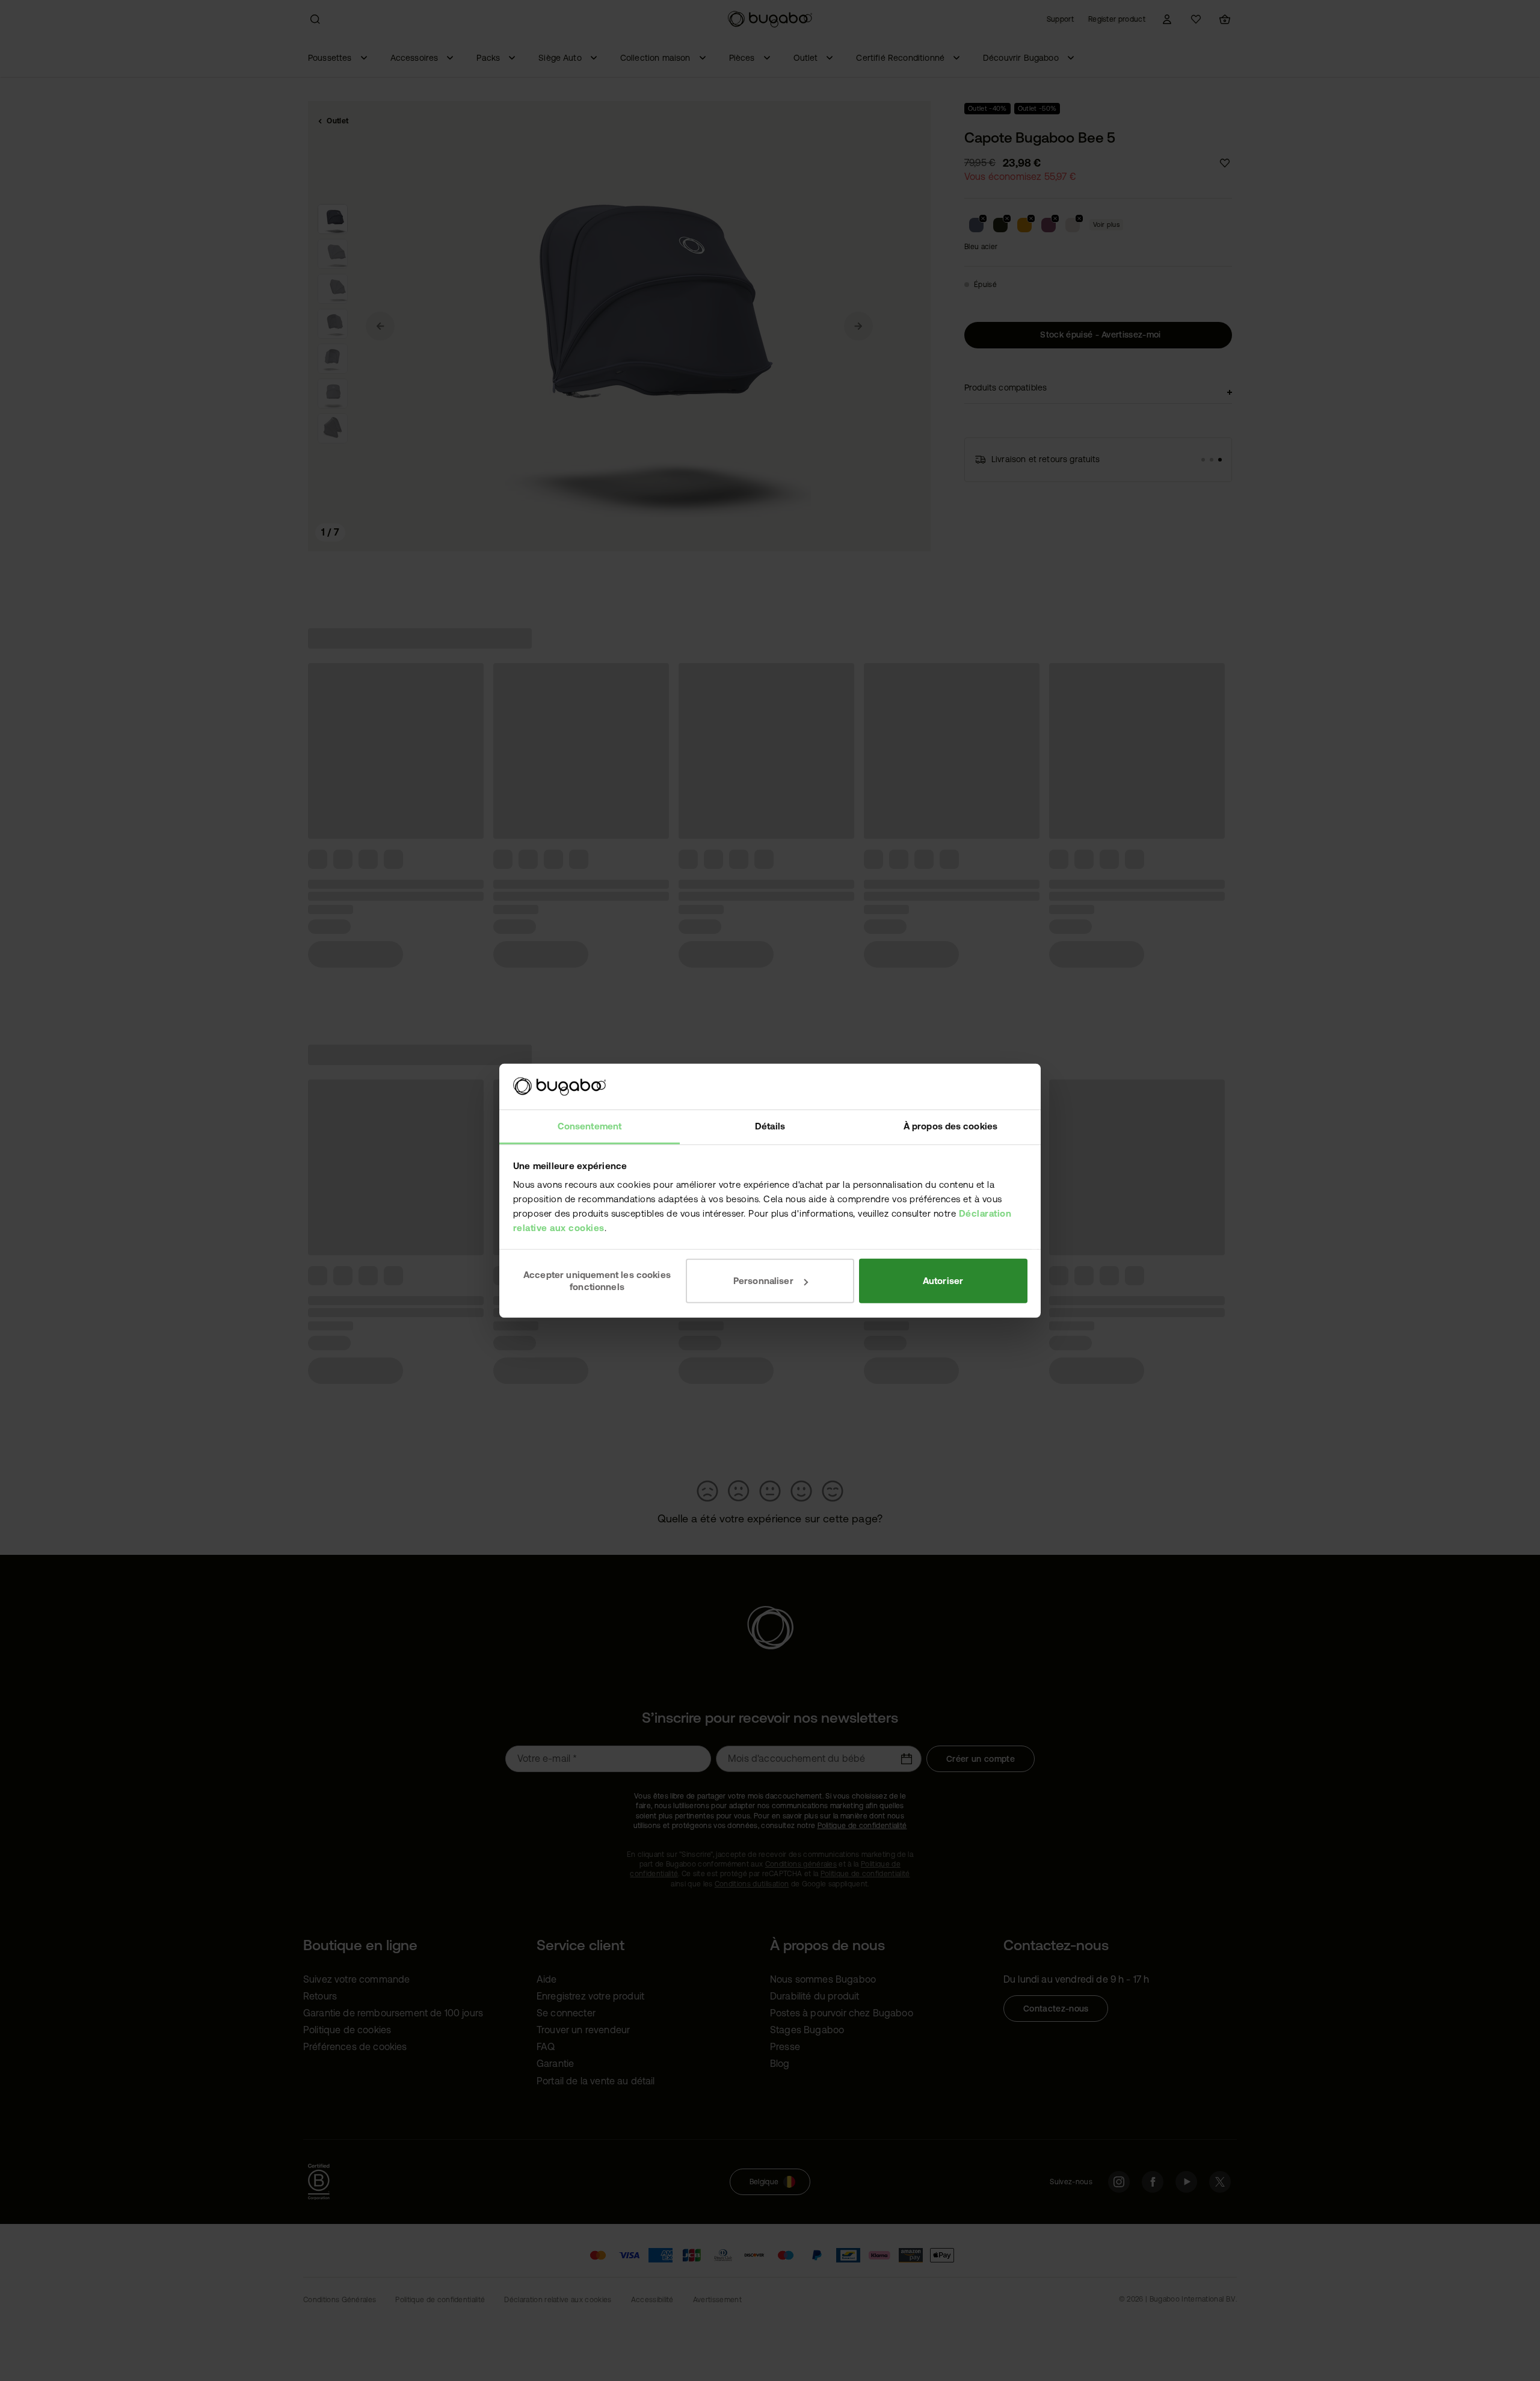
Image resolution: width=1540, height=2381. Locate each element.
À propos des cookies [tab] (950, 1126)
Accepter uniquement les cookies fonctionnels (597, 1281)
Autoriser (943, 1281)
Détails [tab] (770, 1126)
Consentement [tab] (590, 1126)
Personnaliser (763, 1281)
